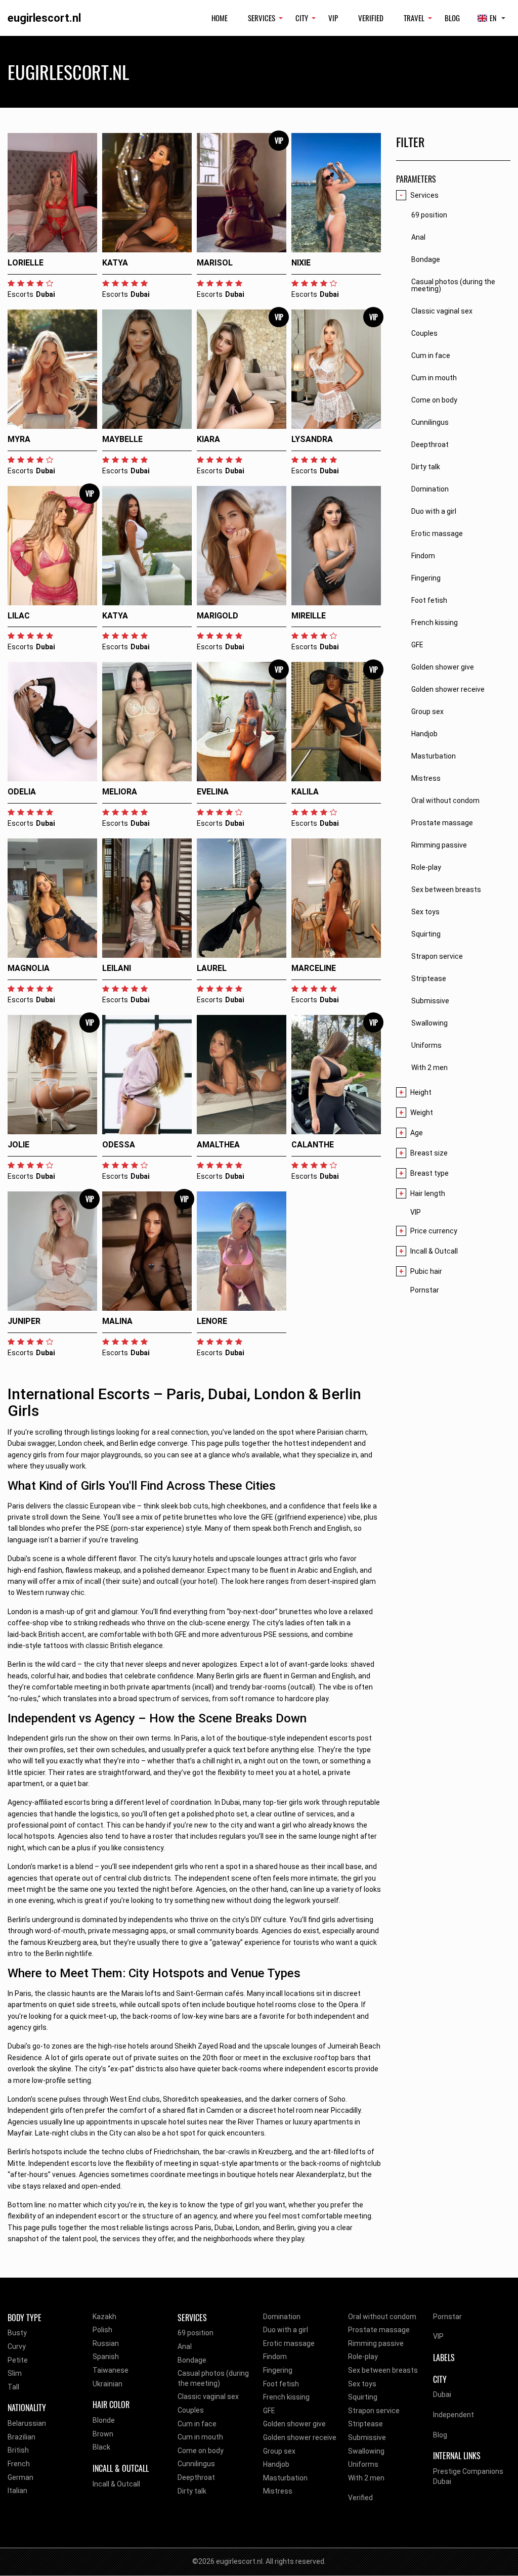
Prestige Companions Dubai (468, 2476)
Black (101, 2447)
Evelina (213, 792)
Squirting (363, 2397)
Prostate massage (379, 2330)
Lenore (212, 1321)
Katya (115, 263)
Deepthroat (196, 2477)
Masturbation (285, 2478)
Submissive (367, 2437)
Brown (103, 2434)
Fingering (278, 2370)
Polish (102, 2330)
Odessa (119, 1145)
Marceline (314, 968)
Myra (19, 439)
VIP (333, 18)
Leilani (117, 968)
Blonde (104, 2420)
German (20, 2477)
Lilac (19, 616)
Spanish (106, 2357)
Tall (13, 2387)
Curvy (17, 2346)
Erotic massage (289, 2343)
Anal (185, 2346)
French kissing (286, 2397)
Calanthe (313, 1145)
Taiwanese (111, 2370)
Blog (452, 18)
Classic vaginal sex (208, 2396)
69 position (196, 2333)
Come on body (201, 2451)
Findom (275, 2357)
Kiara (208, 439)
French (19, 2464)
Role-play (363, 2357)
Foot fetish (281, 2384)
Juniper (24, 1321)
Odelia (22, 792)
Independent (454, 2415)
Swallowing (366, 2451)
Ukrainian (107, 2384)
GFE (269, 2411)
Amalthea (218, 1145)
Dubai (442, 2394)
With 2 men (366, 2478)
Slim (15, 2373)
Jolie (18, 1145)
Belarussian (27, 2423)
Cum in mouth (200, 2437)
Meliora (120, 792)
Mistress (278, 2491)
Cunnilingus (196, 2464)
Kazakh (104, 2317)
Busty (17, 2333)
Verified (371, 18)
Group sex (279, 2451)
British (18, 2450)
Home (220, 18)
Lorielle (26, 263)
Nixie (301, 263)
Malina (117, 1321)
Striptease (365, 2424)
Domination (282, 2317)
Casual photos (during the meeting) (213, 2378)
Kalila (305, 792)
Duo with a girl (286, 2330)
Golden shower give (294, 2424)
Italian (17, 2491)
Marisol (215, 263)
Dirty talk (192, 2491)
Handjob (276, 2464)
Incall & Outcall (116, 2484)
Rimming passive (376, 2343)
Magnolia (29, 968)
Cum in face (197, 2424)
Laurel (212, 968)
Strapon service (374, 2411)
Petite (18, 2360)
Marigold (218, 616)
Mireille (309, 616)
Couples (191, 2410)
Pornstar (425, 1290)
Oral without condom (382, 2317)
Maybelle (122, 439)
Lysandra (312, 439)
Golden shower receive (300, 2437)
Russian (106, 2343)
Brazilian (21, 2437)
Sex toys (362, 2384)
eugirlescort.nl (44, 18)
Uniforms (363, 2464)
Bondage (192, 2360)
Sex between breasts (383, 2370)
